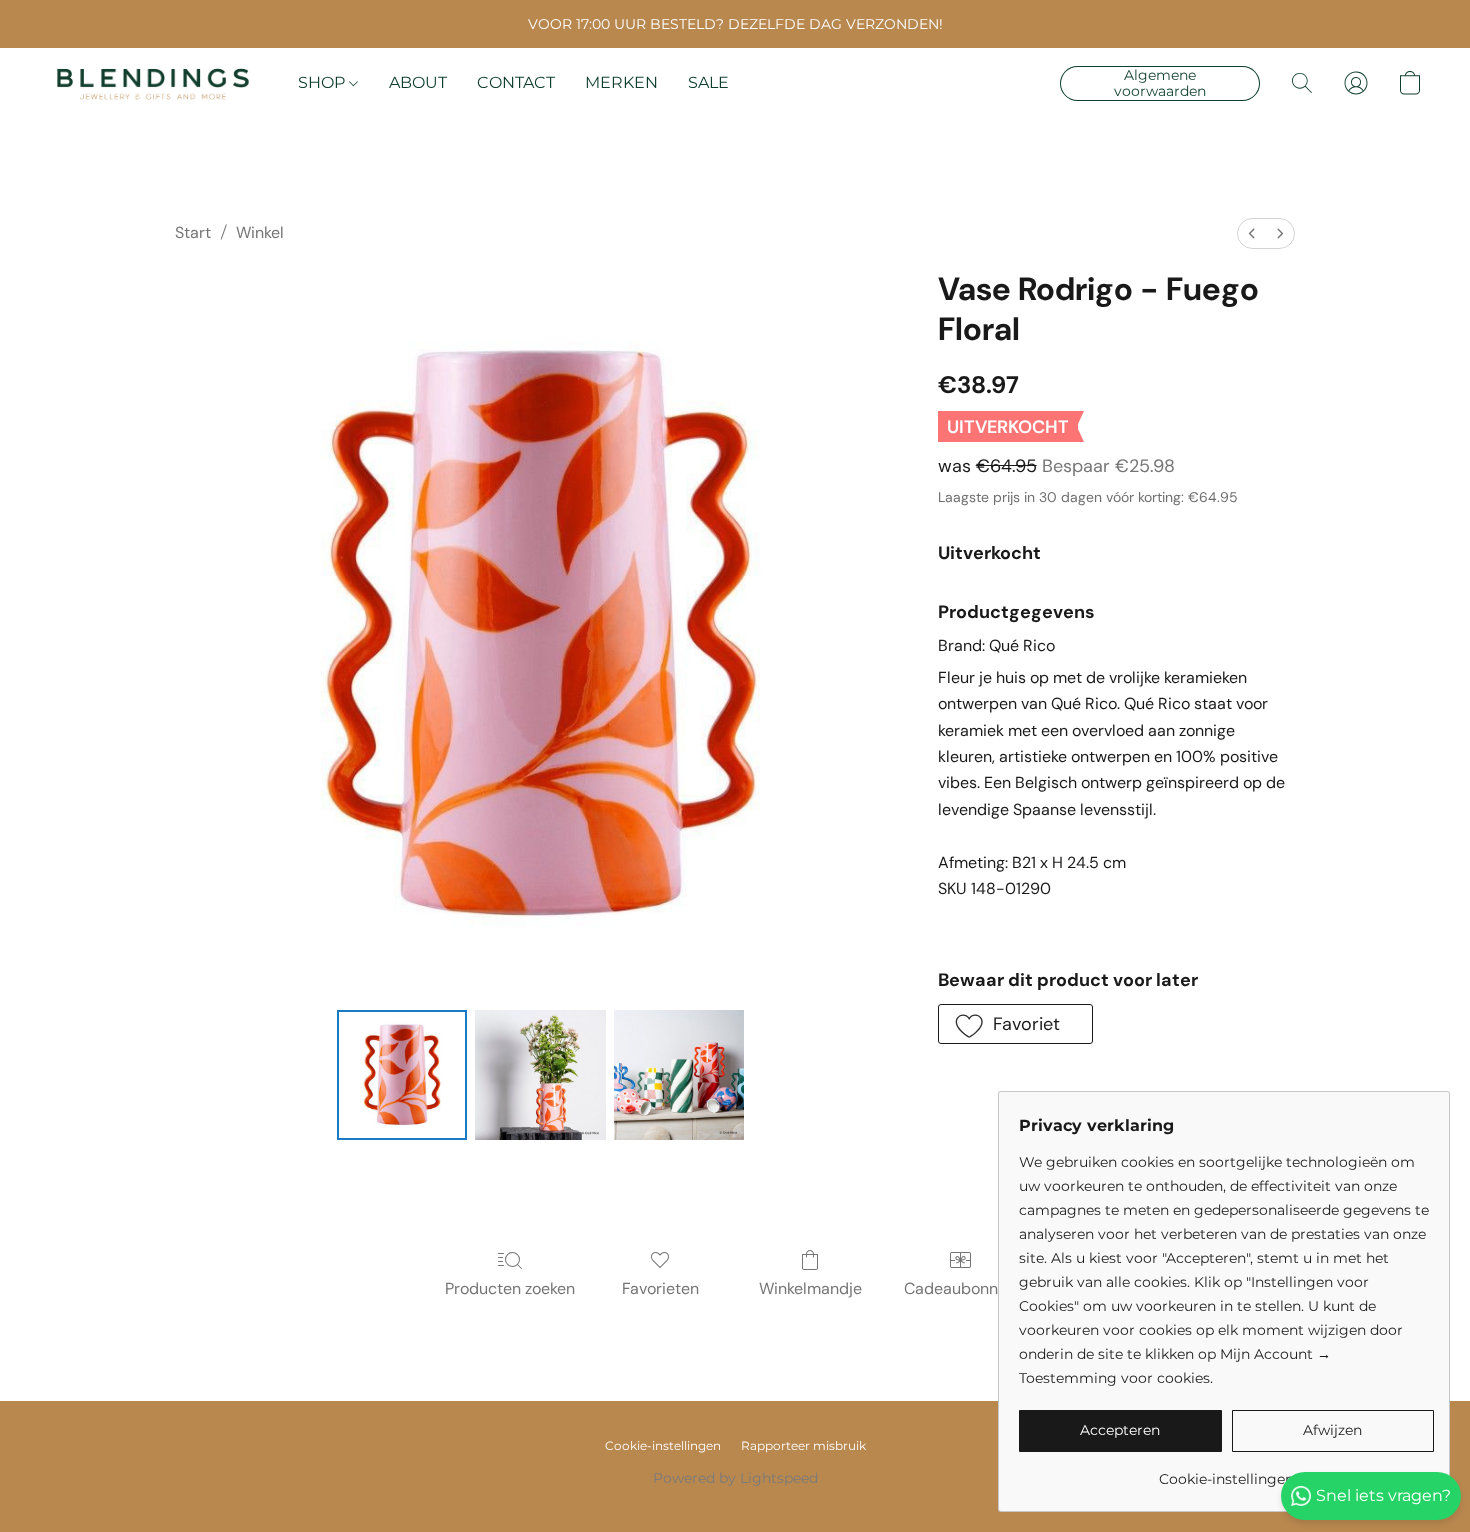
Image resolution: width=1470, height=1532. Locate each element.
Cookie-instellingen (663, 1445)
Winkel (260, 232)
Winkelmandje (810, 1288)
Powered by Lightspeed (735, 1478)
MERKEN (621, 82)
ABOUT (418, 82)
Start (193, 232)
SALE (708, 82)
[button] (153, 83)
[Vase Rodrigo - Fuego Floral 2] (679, 1075)
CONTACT (516, 82)
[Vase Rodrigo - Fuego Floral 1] (540, 1075)
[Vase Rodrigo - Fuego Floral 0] (402, 1075)
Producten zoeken (510, 1288)
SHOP (323, 82)
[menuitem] (1252, 233)
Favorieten (660, 1288)
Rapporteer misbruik (803, 1445)
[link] (1226, 1471)
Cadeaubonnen (960, 1288)
